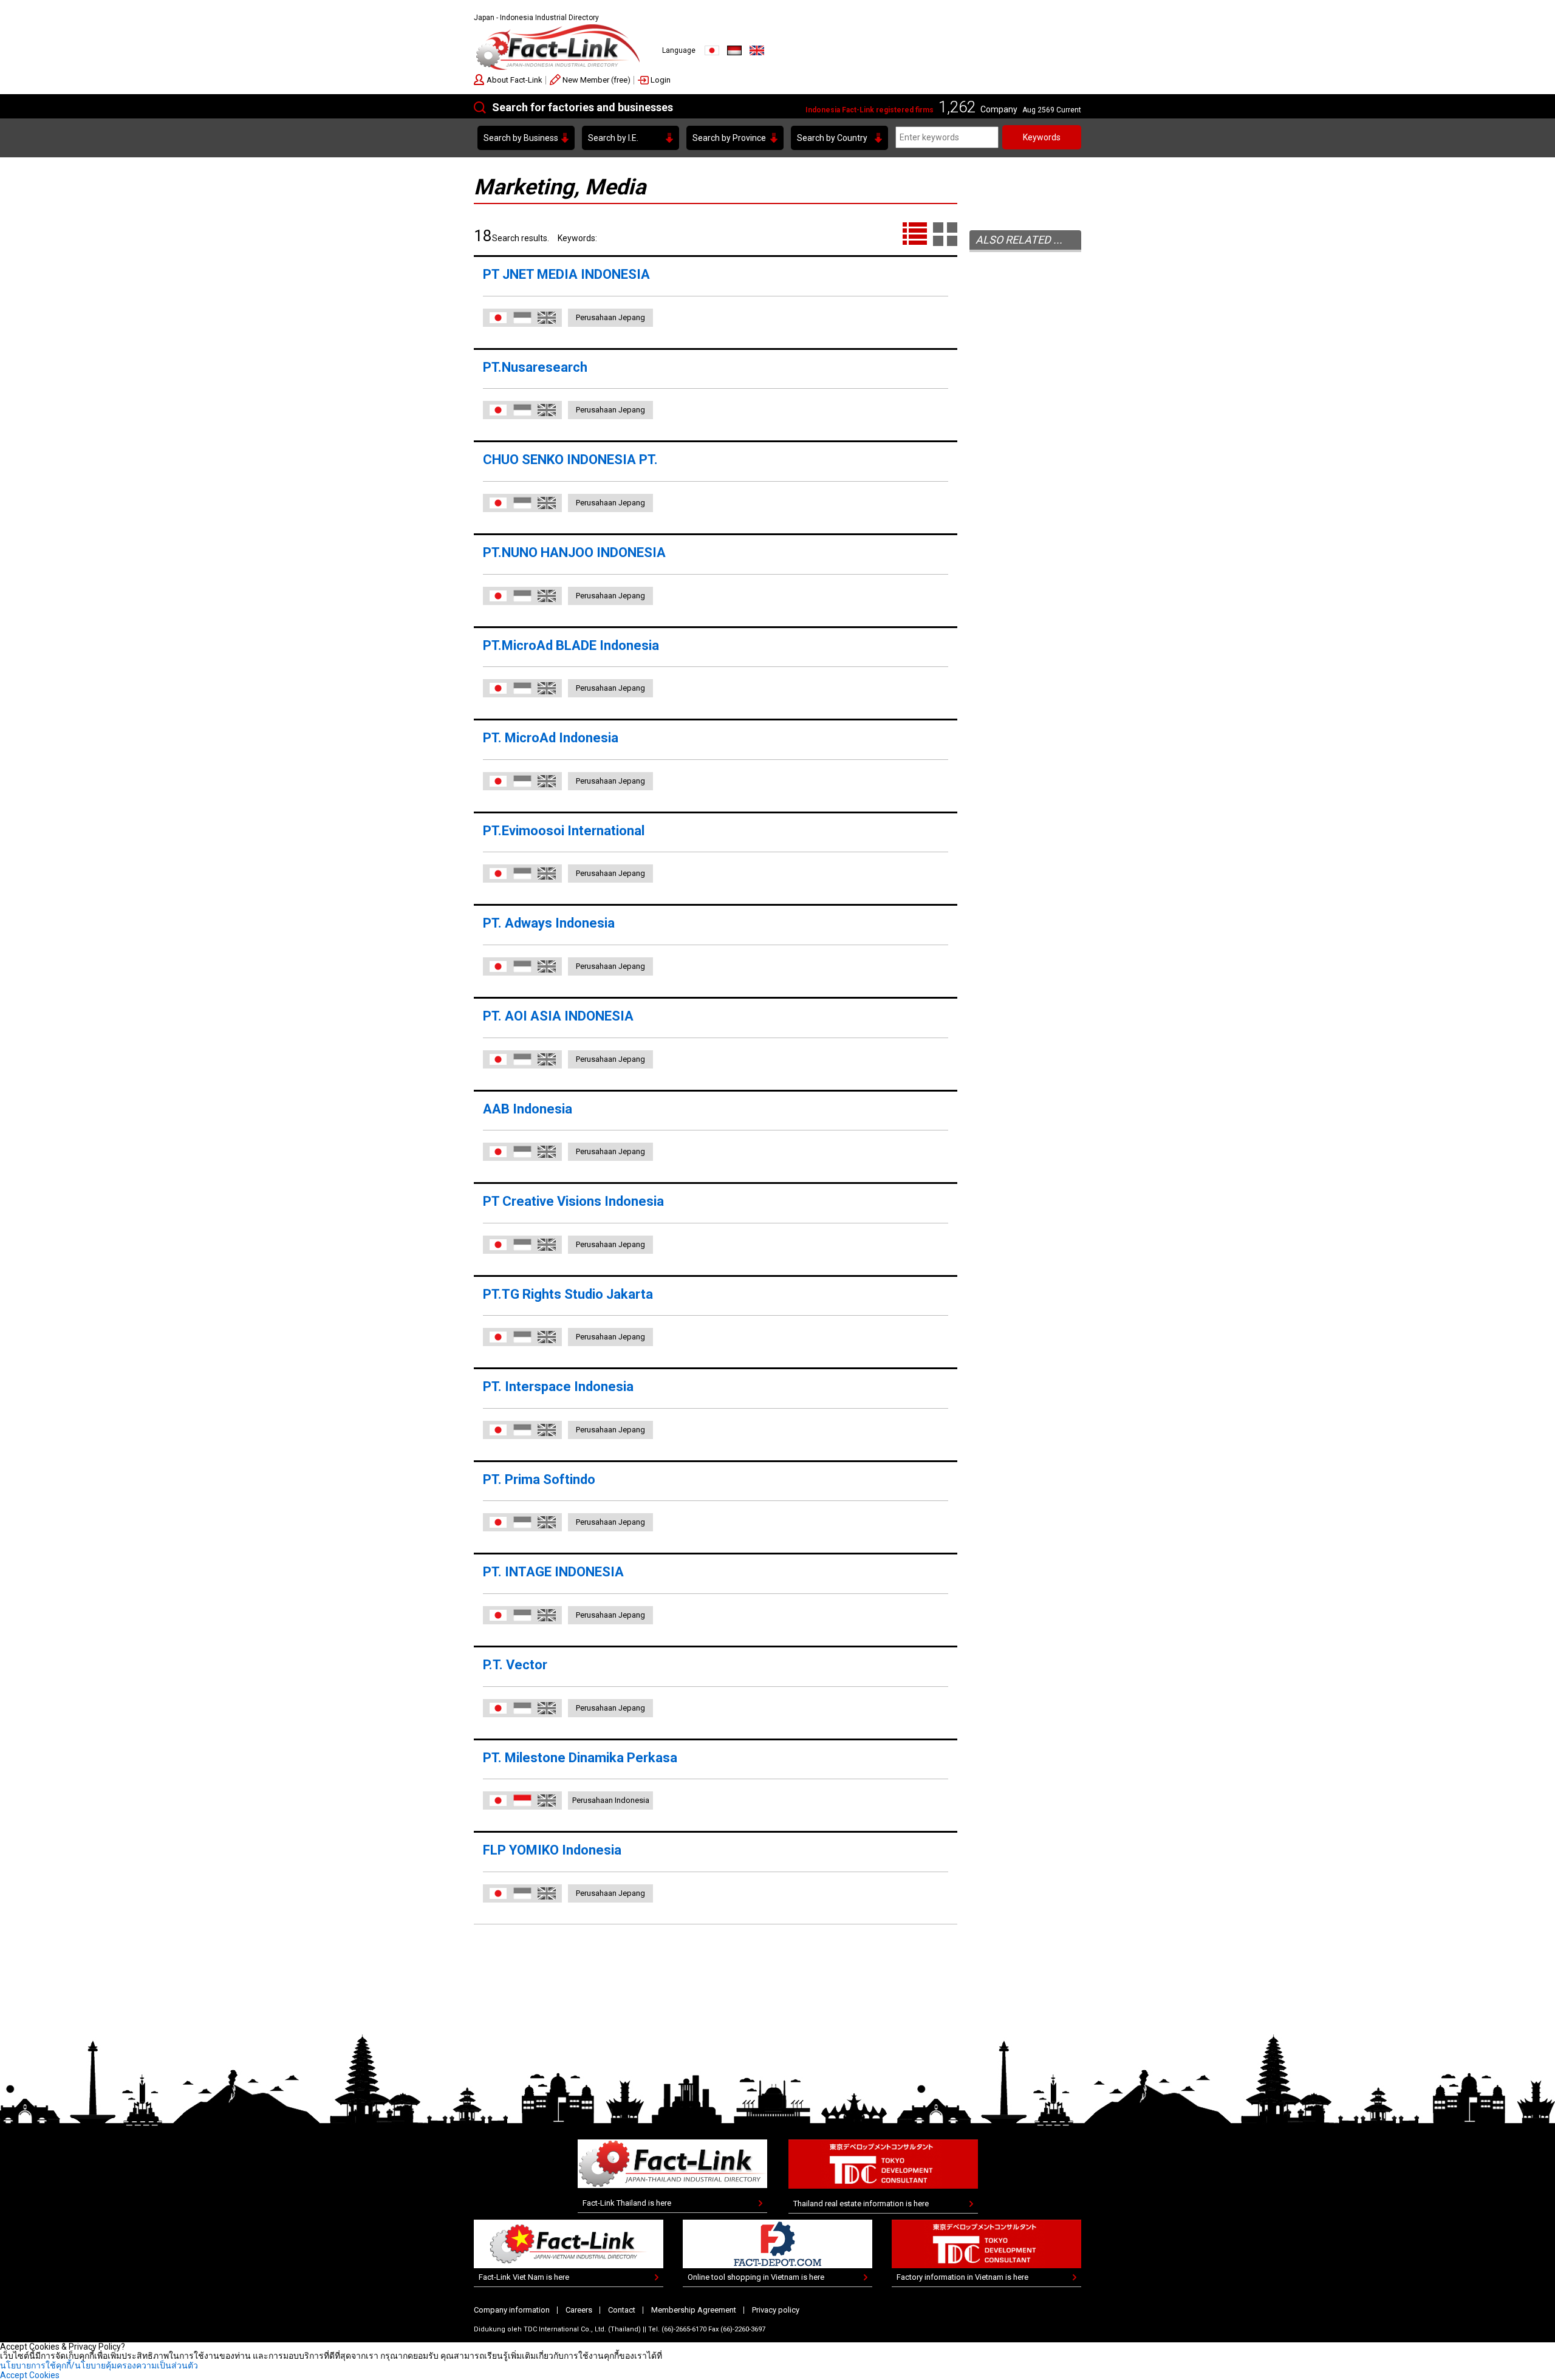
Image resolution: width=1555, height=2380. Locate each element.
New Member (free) (596, 80)
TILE (945, 234)
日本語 (498, 318)
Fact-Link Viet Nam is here (524, 2277)
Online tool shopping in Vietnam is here (756, 2277)
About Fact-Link (514, 80)
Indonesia (734, 50)
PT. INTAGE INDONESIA (553, 1572)
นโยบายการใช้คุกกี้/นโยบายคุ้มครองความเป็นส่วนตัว (99, 2365)
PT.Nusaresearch (542, 367)
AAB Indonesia (528, 1109)
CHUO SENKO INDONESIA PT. (570, 460)
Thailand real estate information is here (861, 2204)
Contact (622, 2310)
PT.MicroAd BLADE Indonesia (571, 645)
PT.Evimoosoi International (564, 831)
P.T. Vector (515, 1665)
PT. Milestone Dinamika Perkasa (580, 1758)
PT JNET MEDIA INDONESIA (566, 274)
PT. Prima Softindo (539, 1479)
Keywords (1042, 137)
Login (661, 80)
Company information (512, 2310)
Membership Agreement (694, 2310)
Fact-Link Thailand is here (627, 2203)
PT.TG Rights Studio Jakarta (568, 1294)
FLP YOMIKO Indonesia (552, 1850)
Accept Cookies (30, 2375)
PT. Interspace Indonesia (558, 1387)
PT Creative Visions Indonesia (573, 1201)
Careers (579, 2310)
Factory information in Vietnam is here (962, 2277)
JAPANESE (712, 50)
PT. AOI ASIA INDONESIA (558, 1016)
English (757, 50)
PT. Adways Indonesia (549, 923)
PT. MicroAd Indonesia (551, 738)
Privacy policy (776, 2310)
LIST (915, 234)
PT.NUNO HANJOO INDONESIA (574, 552)
